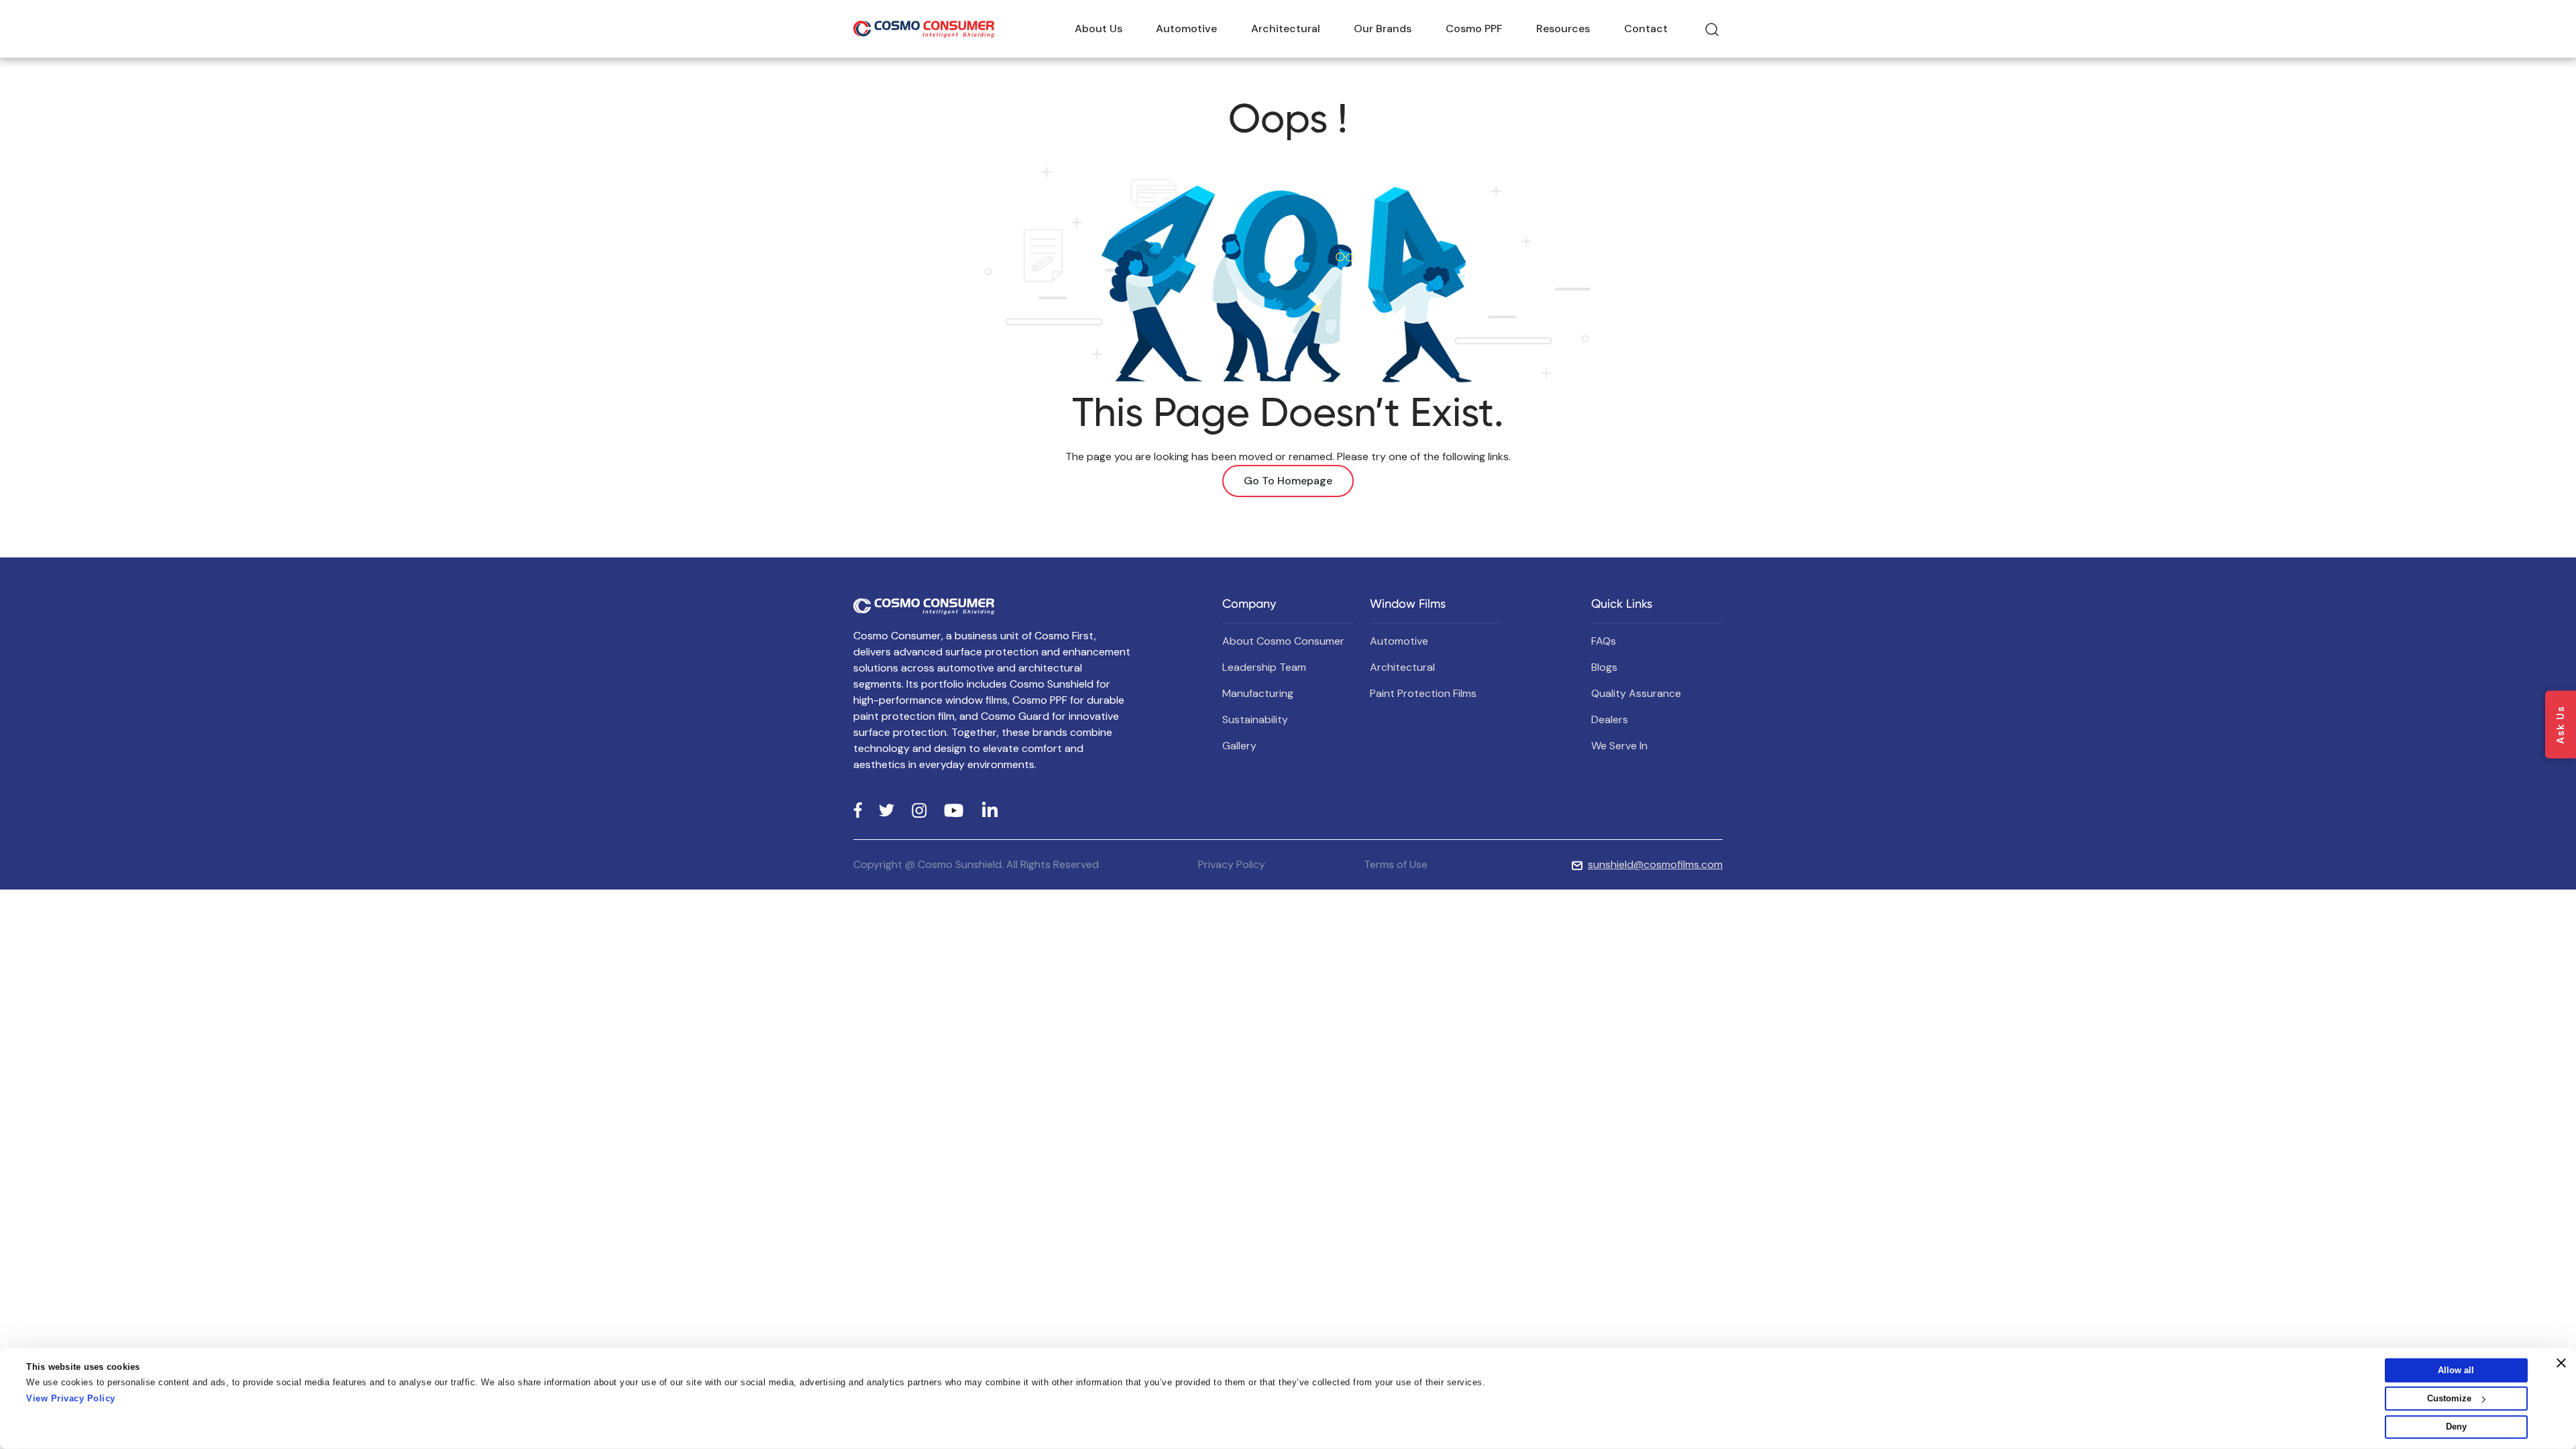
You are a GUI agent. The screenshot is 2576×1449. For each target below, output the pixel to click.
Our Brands (1383, 29)
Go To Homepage (1288, 481)
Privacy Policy (1232, 864)
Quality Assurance (1636, 693)
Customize (2449, 1398)
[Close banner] (2561, 1363)
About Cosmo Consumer (1283, 641)
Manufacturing (1258, 693)
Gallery (1239, 746)
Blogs (1604, 667)
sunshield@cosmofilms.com (1655, 864)
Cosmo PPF (1474, 29)
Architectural (1286, 29)
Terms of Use (1396, 864)
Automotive (1186, 29)
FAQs (1604, 641)
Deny (2456, 1427)
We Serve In (1619, 746)
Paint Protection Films (1423, 693)
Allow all (2456, 1370)
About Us (1098, 29)
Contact (1646, 29)
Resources (1563, 29)
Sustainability (1255, 719)
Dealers (1610, 719)
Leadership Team (1264, 667)
